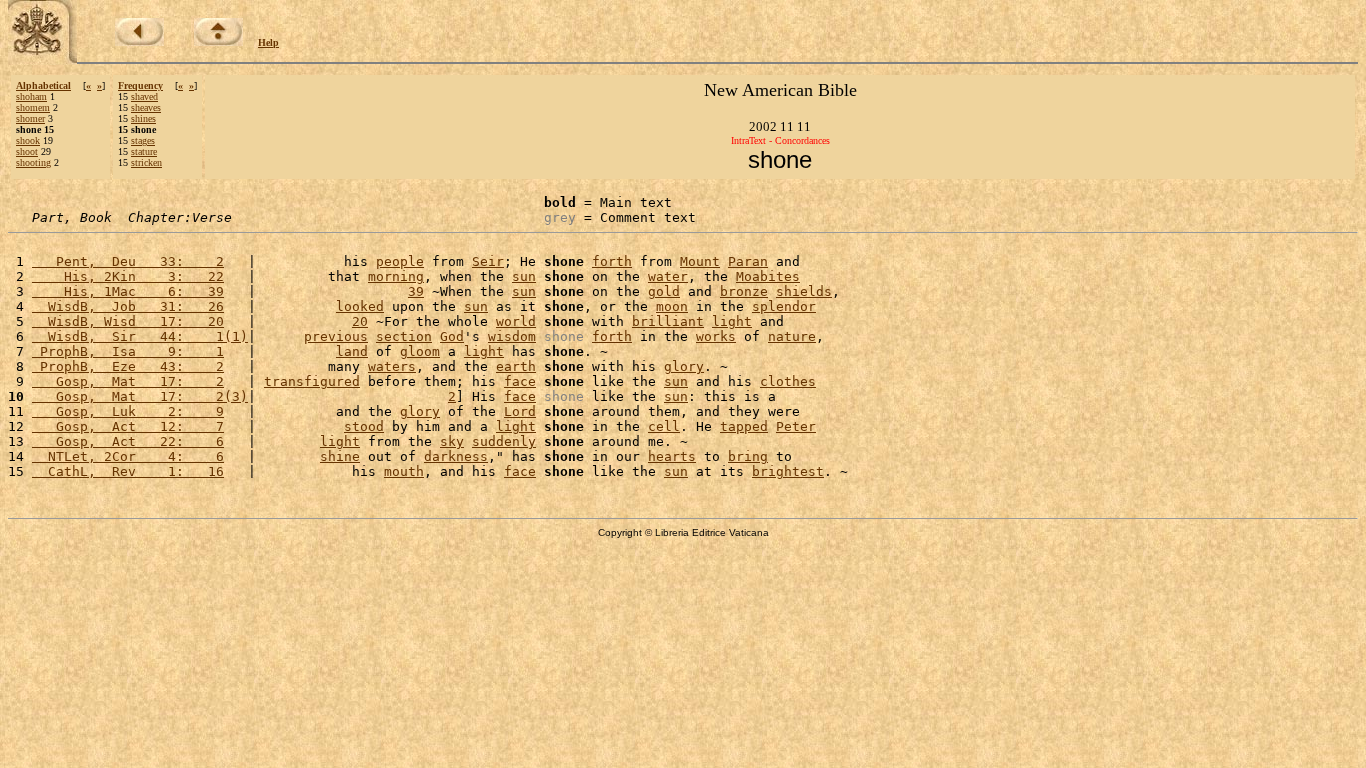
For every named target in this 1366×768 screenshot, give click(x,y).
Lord (520, 411)
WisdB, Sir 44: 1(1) (140, 336)
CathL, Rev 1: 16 (128, 471)
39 (416, 291)
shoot (27, 151)
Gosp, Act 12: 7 (128, 426)
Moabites (768, 276)
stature (144, 151)
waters (392, 366)
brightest (788, 471)
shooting (33, 162)
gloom (420, 351)
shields (804, 291)
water (668, 276)
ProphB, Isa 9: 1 (128, 351)
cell (664, 426)
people (400, 261)
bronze (744, 291)
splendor (784, 306)
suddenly (504, 441)
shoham (31, 96)
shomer (30, 118)
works (716, 336)
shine (340, 456)
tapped (744, 426)
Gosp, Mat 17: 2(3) (140, 396)
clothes (788, 381)
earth (516, 366)
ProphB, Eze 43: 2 (128, 366)
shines (143, 118)
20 (360, 321)
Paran (748, 261)
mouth (404, 471)
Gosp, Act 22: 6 (128, 441)
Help (268, 42)
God (452, 336)
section (404, 336)
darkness (456, 456)
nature (792, 336)
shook (28, 140)
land (352, 351)
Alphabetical (43, 85)
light (732, 321)
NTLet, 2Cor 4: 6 (128, 456)
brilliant (668, 321)
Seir (488, 261)
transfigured (312, 381)
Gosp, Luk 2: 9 (128, 411)
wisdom (512, 336)
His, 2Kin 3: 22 (128, 276)
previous (336, 336)
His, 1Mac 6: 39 (128, 291)
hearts (672, 456)
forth (612, 261)
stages (143, 140)
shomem (33, 107)
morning (396, 276)
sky (452, 441)
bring (748, 456)
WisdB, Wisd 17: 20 (128, 321)
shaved (144, 96)
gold (664, 291)
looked (360, 306)
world (516, 321)
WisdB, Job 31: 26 (128, 306)
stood (364, 426)
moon (672, 306)
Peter (796, 426)
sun (524, 276)
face (520, 381)
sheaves (146, 107)
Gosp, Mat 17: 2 (128, 381)
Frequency (140, 85)
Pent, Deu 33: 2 (128, 261)
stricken (146, 162)
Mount (700, 261)
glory (684, 366)
